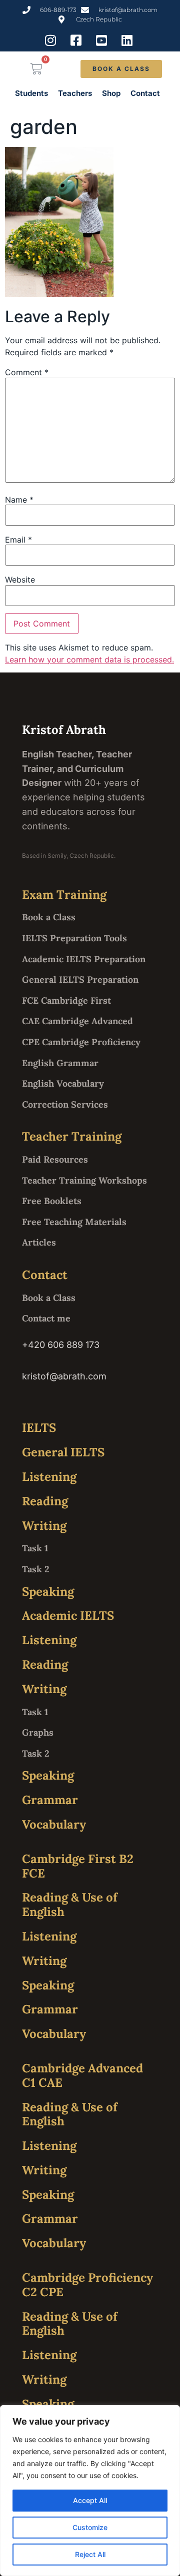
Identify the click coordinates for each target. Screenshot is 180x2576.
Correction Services (65, 1104)
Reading (45, 1501)
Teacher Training (72, 1136)
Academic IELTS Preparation (84, 959)
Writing (44, 1526)
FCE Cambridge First (66, 1000)
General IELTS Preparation (80, 979)
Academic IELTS (68, 1615)
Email (18, 540)
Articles (39, 1242)
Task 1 (35, 1548)
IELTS (39, 1428)
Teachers (75, 93)
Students (31, 93)
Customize (90, 2527)
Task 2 (36, 1569)
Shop (111, 93)
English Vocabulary (63, 1083)
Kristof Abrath (64, 730)
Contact (145, 93)
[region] (90, 2491)
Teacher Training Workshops (84, 1180)
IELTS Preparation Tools (74, 938)
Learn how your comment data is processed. (89, 659)
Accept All (90, 2500)
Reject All (90, 2554)
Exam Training (64, 895)
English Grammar (60, 1063)
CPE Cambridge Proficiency (81, 1042)
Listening (49, 1477)
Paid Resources (55, 1159)
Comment (27, 372)
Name (19, 500)
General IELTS (63, 1452)
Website (20, 580)
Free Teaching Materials (74, 1222)
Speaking (48, 1592)
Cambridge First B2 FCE (78, 1866)
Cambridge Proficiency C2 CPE (87, 2285)
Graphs (38, 1732)
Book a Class (49, 917)
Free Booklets (52, 1201)
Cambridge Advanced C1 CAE (82, 2075)
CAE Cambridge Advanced (77, 1021)
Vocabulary (54, 1824)
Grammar (50, 1800)
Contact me (46, 1318)
